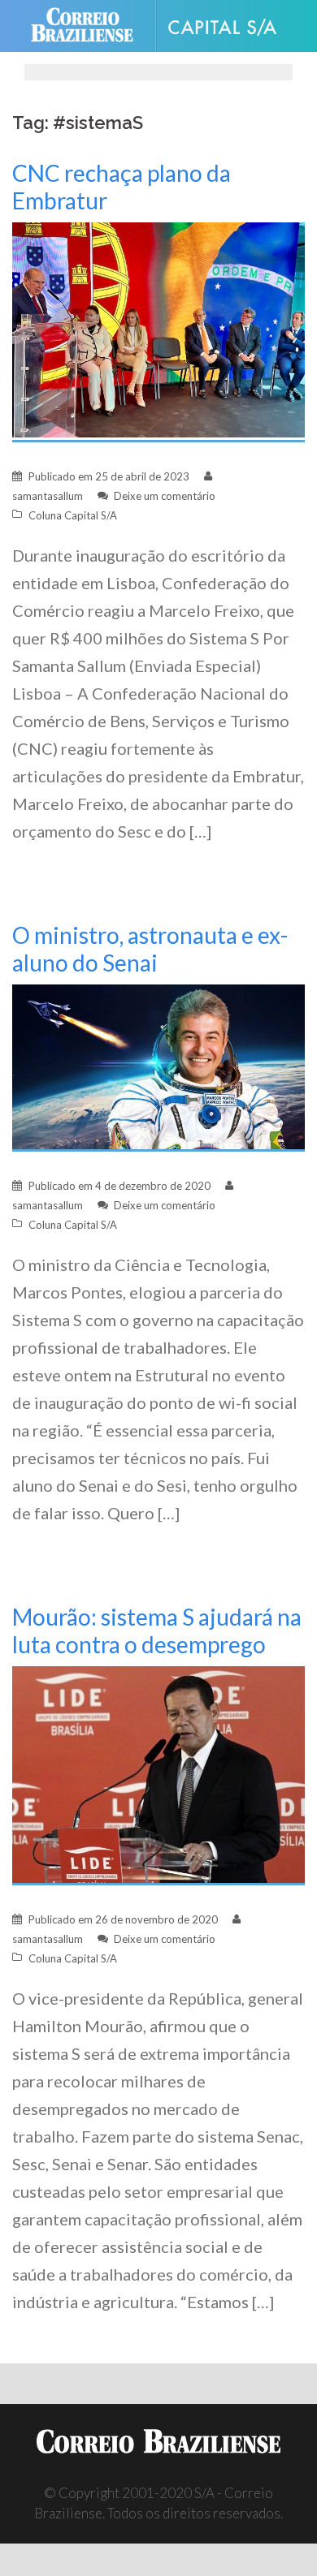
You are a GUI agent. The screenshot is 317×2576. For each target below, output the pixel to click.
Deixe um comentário (165, 496)
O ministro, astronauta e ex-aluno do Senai (150, 949)
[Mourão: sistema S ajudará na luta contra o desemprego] (158, 1774)
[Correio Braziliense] (89, 26)
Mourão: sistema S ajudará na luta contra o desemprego (157, 1630)
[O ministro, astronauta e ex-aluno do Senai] (158, 1067)
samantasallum (48, 496)
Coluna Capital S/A (73, 515)
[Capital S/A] (229, 26)
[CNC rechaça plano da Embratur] (158, 331)
